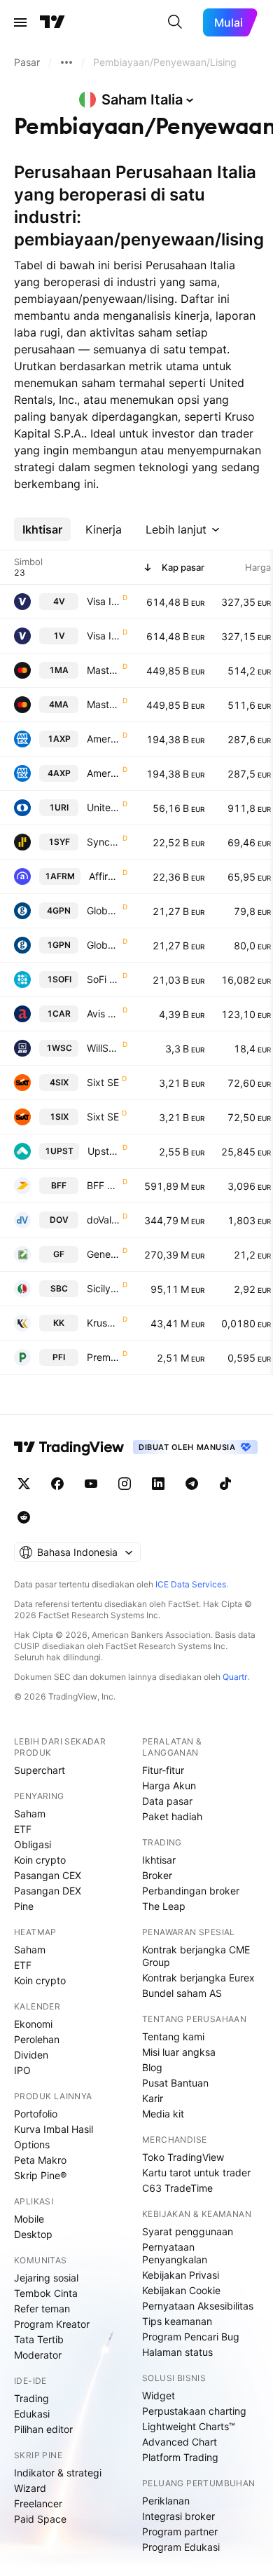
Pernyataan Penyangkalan (175, 2253)
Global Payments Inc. (103, 910)
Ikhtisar (159, 1860)
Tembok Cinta (46, 2293)
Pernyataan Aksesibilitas (198, 2306)
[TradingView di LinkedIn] (158, 1484)
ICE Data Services (191, 1584)
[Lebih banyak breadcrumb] (66, 62)
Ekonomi (33, 2024)
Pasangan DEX (48, 1891)
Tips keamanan (177, 2321)
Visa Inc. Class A (103, 601)
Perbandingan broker (191, 1891)
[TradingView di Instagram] (125, 1484)
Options (32, 2144)
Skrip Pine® (40, 2175)
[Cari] (175, 22)
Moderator (38, 2355)
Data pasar (167, 1801)
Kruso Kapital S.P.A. (103, 1323)
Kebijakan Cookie (181, 2290)
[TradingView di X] (24, 1484)
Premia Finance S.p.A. (103, 1357)
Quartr (235, 1677)
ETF (23, 1829)
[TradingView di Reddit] (24, 1517)
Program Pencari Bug (191, 2337)
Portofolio (36, 2114)
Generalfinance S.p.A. (103, 1254)
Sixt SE (103, 1082)
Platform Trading (180, 2457)
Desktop (33, 2234)
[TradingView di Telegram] (192, 1484)
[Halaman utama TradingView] (52, 22)
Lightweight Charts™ (189, 2426)
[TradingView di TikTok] (225, 1484)
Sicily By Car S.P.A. (103, 1288)
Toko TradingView (183, 2157)
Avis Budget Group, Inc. (103, 1014)
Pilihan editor (43, 2429)
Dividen (31, 2055)
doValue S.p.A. (103, 1220)
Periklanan (166, 2501)
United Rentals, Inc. (103, 807)
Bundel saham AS (182, 1993)
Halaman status (177, 2352)
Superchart (40, 1770)
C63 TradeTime (177, 2188)
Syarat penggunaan (188, 2231)
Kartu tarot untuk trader (196, 2172)
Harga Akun (169, 1785)
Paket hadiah (172, 1816)
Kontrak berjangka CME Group (196, 1956)
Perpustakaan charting (194, 2411)
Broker (157, 1875)
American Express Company (103, 739)
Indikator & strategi (58, 2473)
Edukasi (32, 2414)
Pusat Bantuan (175, 2083)
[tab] (42, 529)
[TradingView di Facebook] (57, 1484)
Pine (24, 1906)
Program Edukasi (181, 2547)
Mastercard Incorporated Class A (103, 670)
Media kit (163, 2114)
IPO (22, 2070)
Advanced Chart (180, 2442)
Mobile (29, 2219)
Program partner (180, 2531)
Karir (153, 2098)
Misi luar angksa (179, 2052)
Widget (159, 2395)
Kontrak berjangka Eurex (198, 1978)
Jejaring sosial (46, 2278)
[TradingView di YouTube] (91, 1484)
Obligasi (33, 1844)
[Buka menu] (20, 22)
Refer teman (42, 2309)
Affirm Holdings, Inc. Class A (104, 876)
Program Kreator (52, 2324)
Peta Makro (40, 2160)
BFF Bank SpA (103, 1185)
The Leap (164, 1906)
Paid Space (40, 2519)
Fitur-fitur (163, 1770)
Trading (31, 2398)
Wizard (30, 2488)
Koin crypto (40, 1860)
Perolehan (37, 2039)
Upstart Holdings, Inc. (104, 1151)
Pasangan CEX (48, 1875)
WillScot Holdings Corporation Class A (103, 1048)
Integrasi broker (178, 2516)
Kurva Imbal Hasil (54, 2129)
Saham (30, 1814)
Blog (152, 2067)
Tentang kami (173, 2036)
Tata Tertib (39, 2339)
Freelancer (38, 2503)
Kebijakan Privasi (181, 2275)
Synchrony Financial (103, 842)
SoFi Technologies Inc (103, 979)
